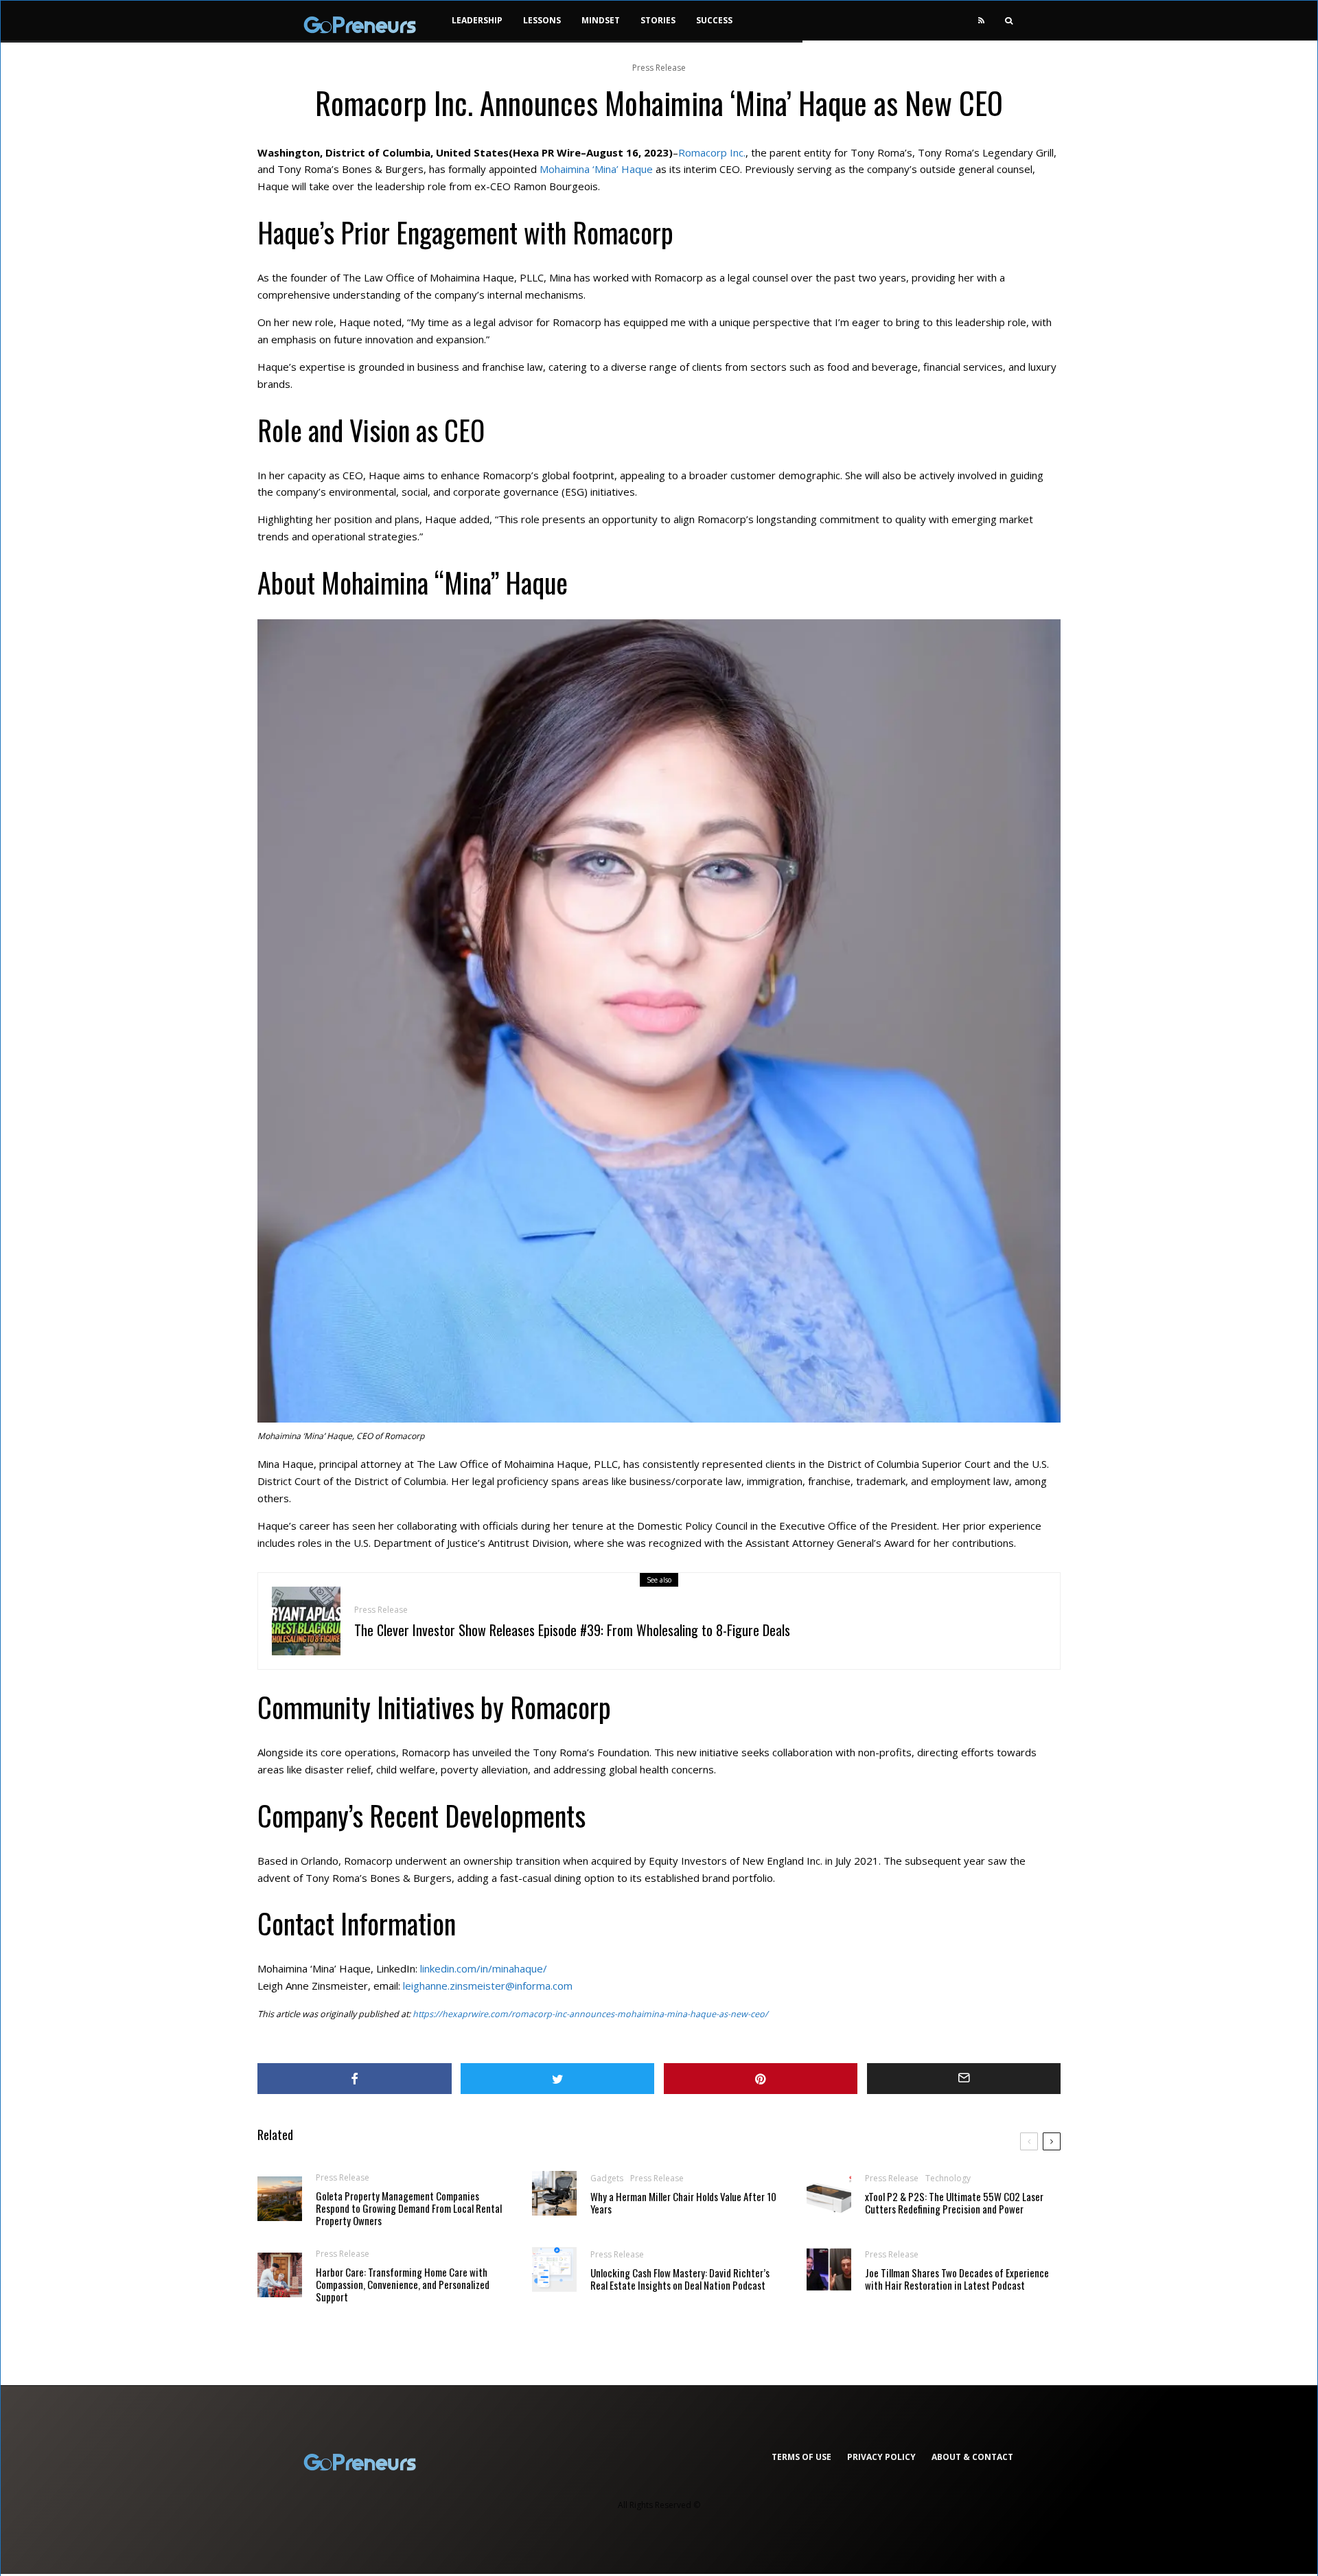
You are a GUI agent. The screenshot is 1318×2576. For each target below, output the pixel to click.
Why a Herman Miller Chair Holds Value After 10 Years (683, 2203)
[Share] (355, 2079)
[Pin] (761, 2079)
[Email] (964, 2079)
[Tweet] (558, 2079)
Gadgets (607, 2178)
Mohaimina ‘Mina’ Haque (596, 169)
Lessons (542, 20)
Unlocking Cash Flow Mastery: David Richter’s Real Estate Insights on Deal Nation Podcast (680, 2279)
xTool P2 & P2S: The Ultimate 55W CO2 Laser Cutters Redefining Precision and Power (954, 2203)
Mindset (601, 20)
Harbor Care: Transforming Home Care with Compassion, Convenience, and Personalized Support (403, 2284)
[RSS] (981, 21)
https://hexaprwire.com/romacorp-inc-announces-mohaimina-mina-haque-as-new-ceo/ (590, 2014)
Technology (948, 2178)
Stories (658, 20)
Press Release (659, 68)
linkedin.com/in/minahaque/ (484, 1968)
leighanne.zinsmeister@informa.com (488, 1986)
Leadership (477, 20)
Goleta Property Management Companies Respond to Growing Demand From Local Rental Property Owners (409, 2208)
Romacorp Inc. (712, 152)
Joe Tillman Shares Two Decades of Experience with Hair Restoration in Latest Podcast (957, 2279)
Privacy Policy (881, 2457)
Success (714, 20)
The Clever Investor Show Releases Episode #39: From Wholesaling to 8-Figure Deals (572, 1630)
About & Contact (972, 2457)
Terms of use (801, 2457)
